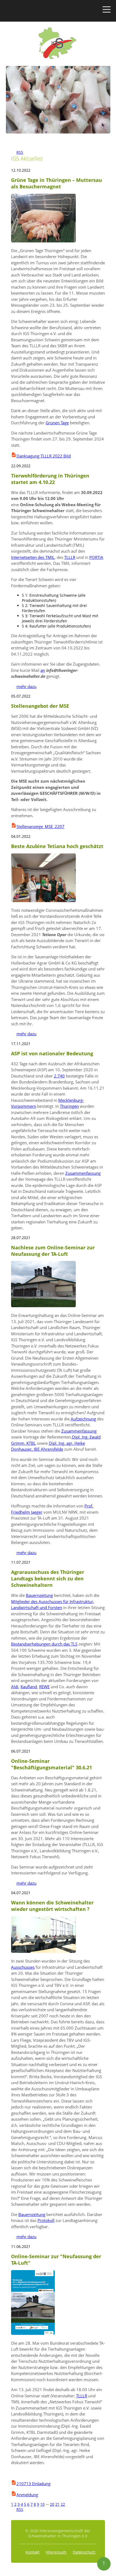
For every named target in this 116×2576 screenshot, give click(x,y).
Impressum (56, 2552)
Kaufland (29, 1687)
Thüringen (69, 1106)
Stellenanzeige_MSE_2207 (40, 826)
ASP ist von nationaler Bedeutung (52, 1053)
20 (52, 2504)
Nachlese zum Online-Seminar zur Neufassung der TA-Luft (53, 1251)
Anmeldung (27, 2495)
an (43, 670)
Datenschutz (84, 2552)
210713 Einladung (33, 2484)
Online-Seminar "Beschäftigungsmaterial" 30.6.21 (52, 1764)
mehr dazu (24, 686)
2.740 (59, 1076)
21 (57, 2504)
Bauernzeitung (39, 1595)
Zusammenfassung (83, 1173)
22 (63, 2504)
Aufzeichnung (83, 1419)
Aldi (15, 1687)
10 (42, 2504)
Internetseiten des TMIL (33, 557)
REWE (44, 1687)
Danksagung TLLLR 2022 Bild (44, 456)
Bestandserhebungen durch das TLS (44, 1644)
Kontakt (33, 2552)
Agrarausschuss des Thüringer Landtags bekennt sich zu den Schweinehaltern (48, 1579)
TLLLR (70, 557)
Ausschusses (23, 1967)
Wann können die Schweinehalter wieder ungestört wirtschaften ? (52, 1906)
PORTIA (96, 557)
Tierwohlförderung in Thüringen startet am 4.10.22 (50, 479)
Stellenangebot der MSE (40, 706)
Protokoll (46, 2220)
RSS (17, 152)
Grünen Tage (57, 423)
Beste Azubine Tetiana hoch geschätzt (57, 846)
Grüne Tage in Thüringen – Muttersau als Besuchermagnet (57, 183)
